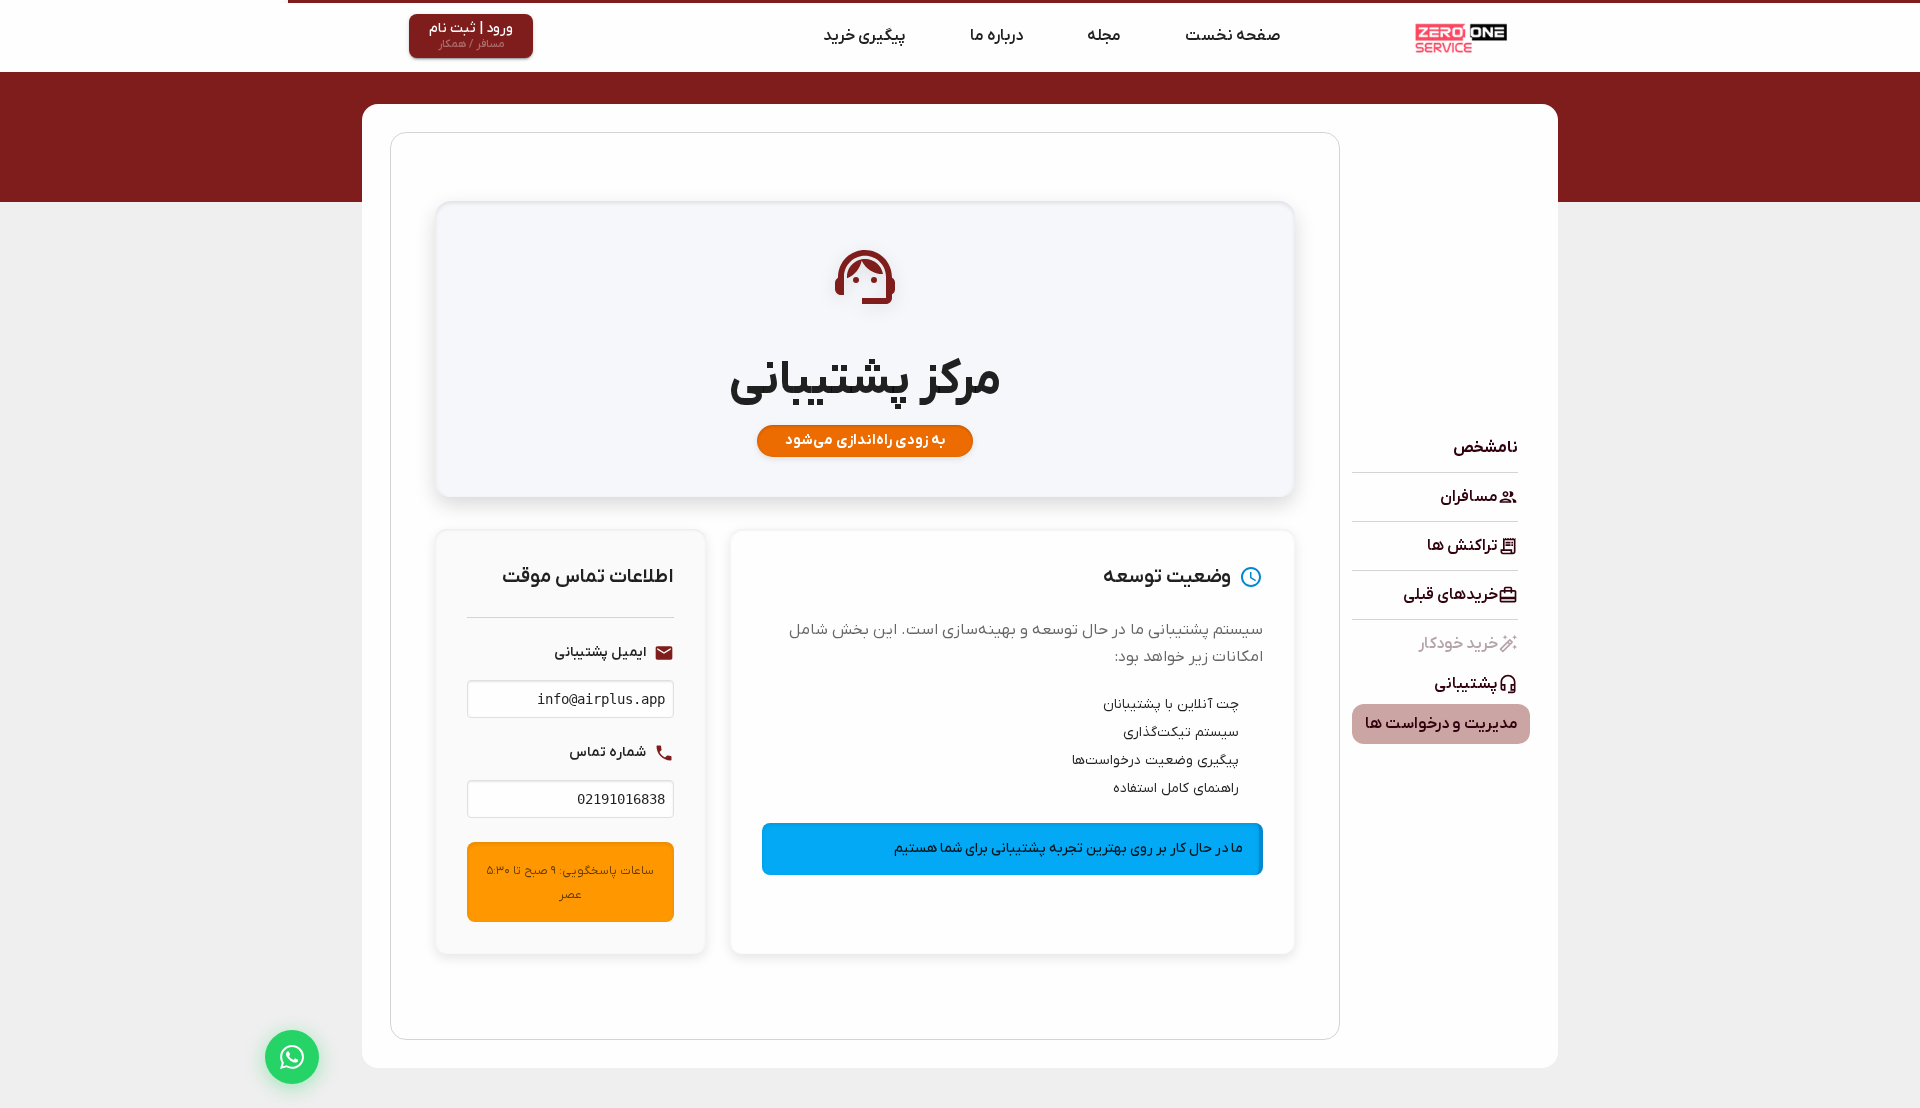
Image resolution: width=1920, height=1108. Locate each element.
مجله (1104, 36)
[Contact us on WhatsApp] (292, 1057)
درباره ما (996, 36)
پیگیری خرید (864, 36)
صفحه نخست (1233, 36)
